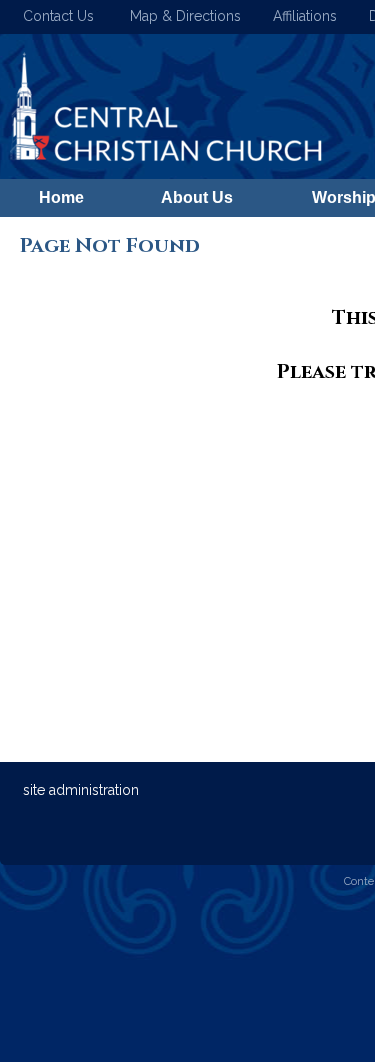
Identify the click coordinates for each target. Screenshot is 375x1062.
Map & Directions (181, 16)
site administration (81, 790)
